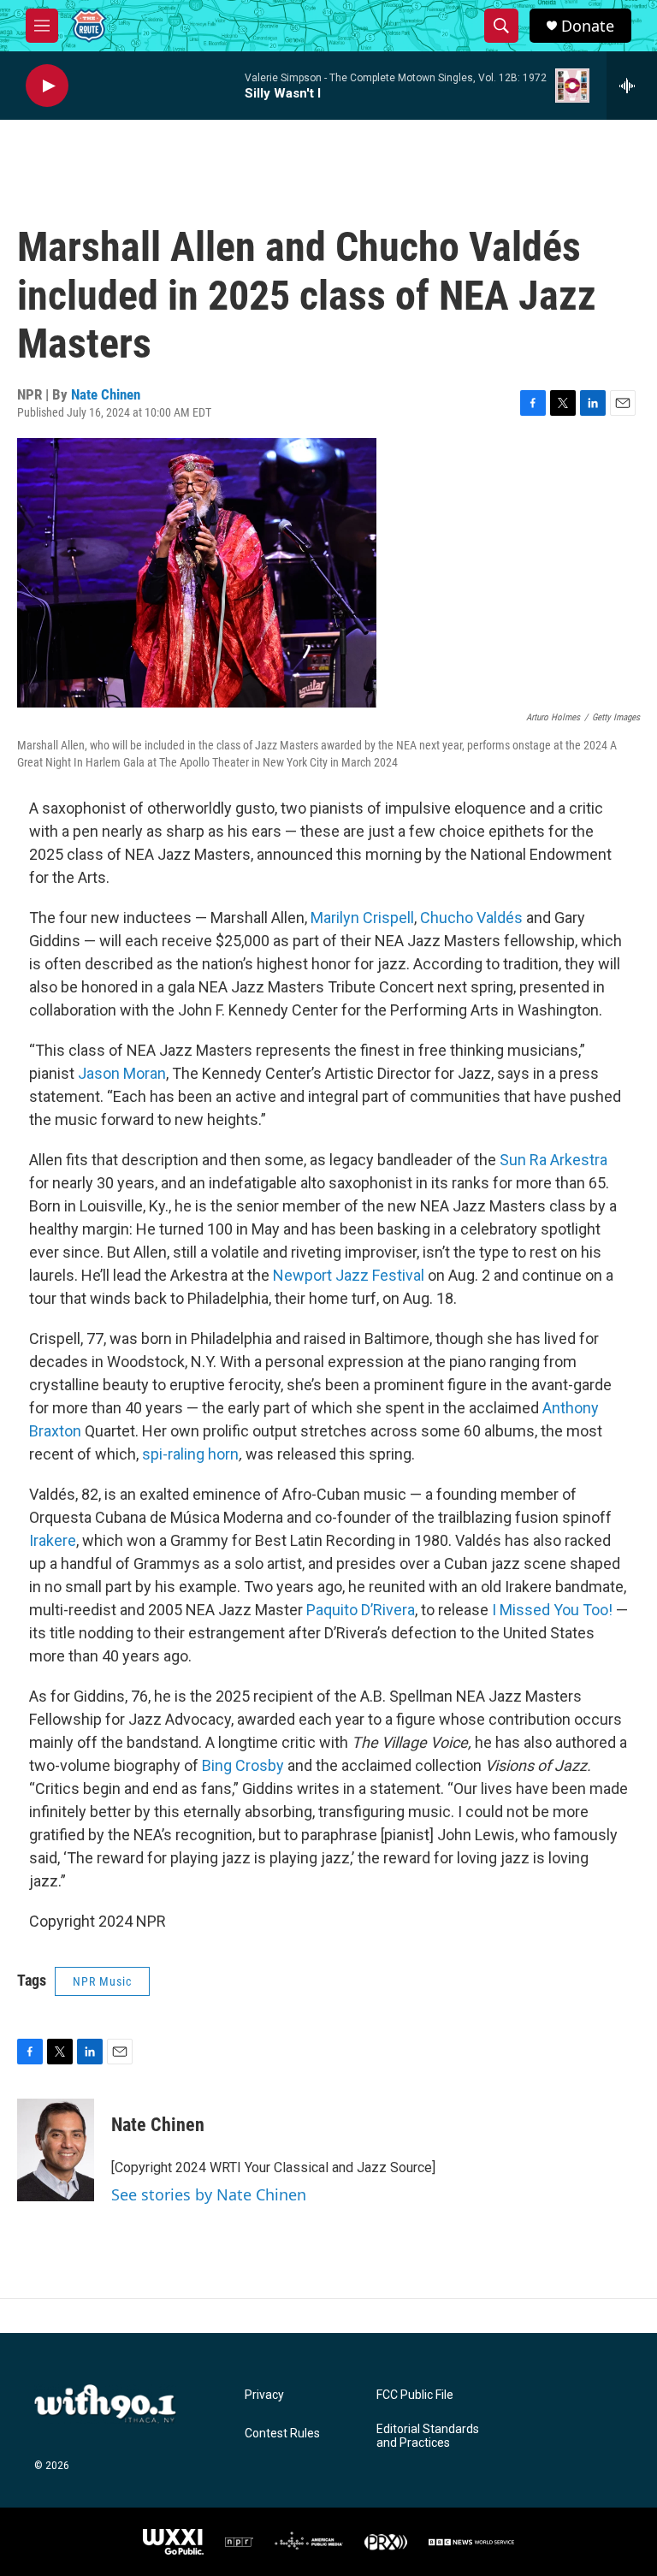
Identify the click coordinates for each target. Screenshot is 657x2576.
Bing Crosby (243, 1765)
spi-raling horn (190, 1454)
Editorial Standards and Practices (428, 2436)
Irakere (53, 1540)
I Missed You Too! (552, 1610)
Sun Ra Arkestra (553, 1160)
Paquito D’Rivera (361, 1610)
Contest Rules (282, 2434)
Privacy (264, 2395)
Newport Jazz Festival (349, 1275)
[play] (47, 86)
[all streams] (632, 86)
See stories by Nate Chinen (209, 2194)
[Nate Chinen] (56, 2150)
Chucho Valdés (471, 918)
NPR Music (102, 1981)
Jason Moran (122, 1073)
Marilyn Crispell (362, 918)
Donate (588, 26)
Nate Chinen (106, 394)
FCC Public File (415, 2395)
